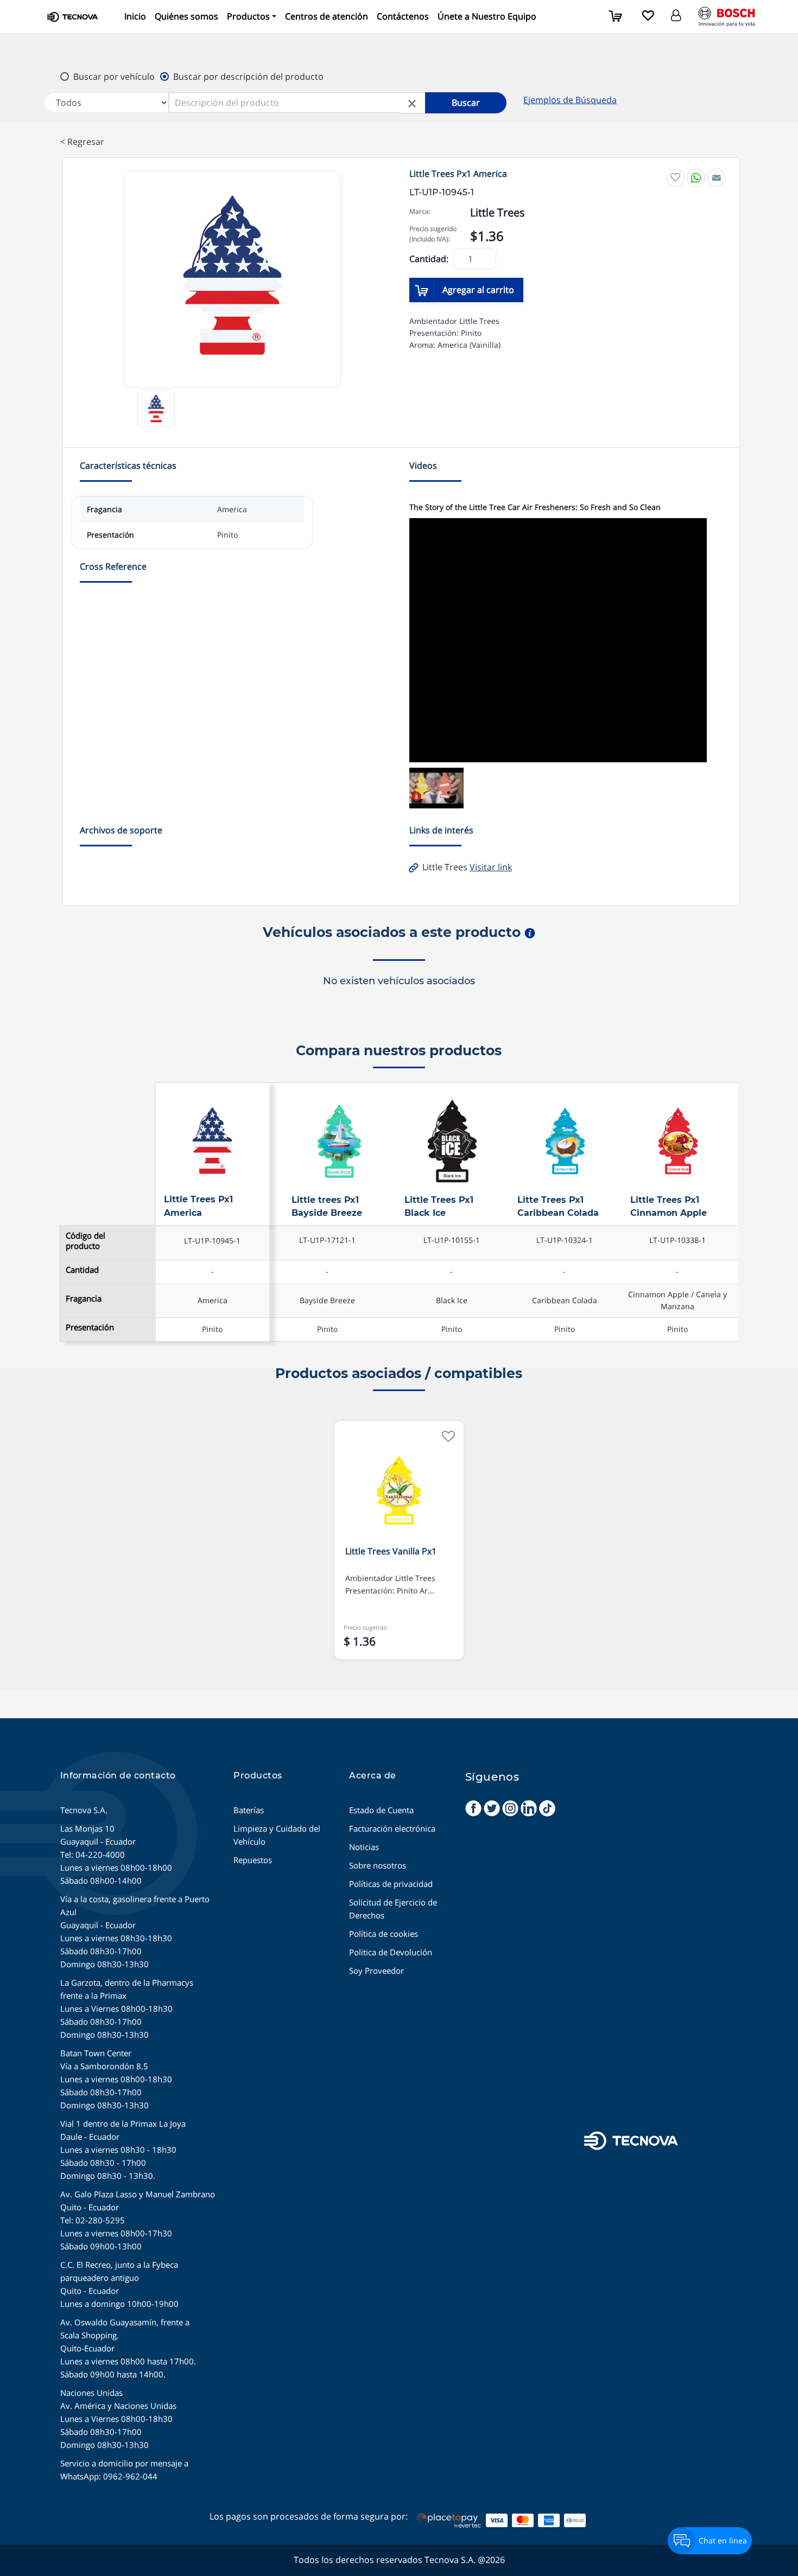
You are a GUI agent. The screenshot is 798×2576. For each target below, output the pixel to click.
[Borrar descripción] (412, 103)
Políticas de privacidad (391, 1884)
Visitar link (491, 867)
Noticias (364, 1847)
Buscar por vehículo (114, 76)
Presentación (90, 1327)
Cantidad (82, 1270)
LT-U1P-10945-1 (212, 1241)
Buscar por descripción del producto (248, 76)
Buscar (466, 103)
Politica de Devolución (391, 1952)
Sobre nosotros (378, 1865)
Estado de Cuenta (381, 1810)
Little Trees (466, 867)
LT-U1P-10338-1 (677, 1240)
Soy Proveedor (376, 1971)
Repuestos (253, 1860)
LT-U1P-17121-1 (327, 1240)
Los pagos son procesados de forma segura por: (309, 2516)
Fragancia (84, 1299)
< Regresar (82, 142)
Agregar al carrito (478, 290)
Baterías (249, 1810)
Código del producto (85, 1241)
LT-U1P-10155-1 (452, 1240)
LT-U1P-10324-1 (565, 1240)
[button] (252, 17)
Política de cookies (384, 1934)
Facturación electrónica (392, 1828)
